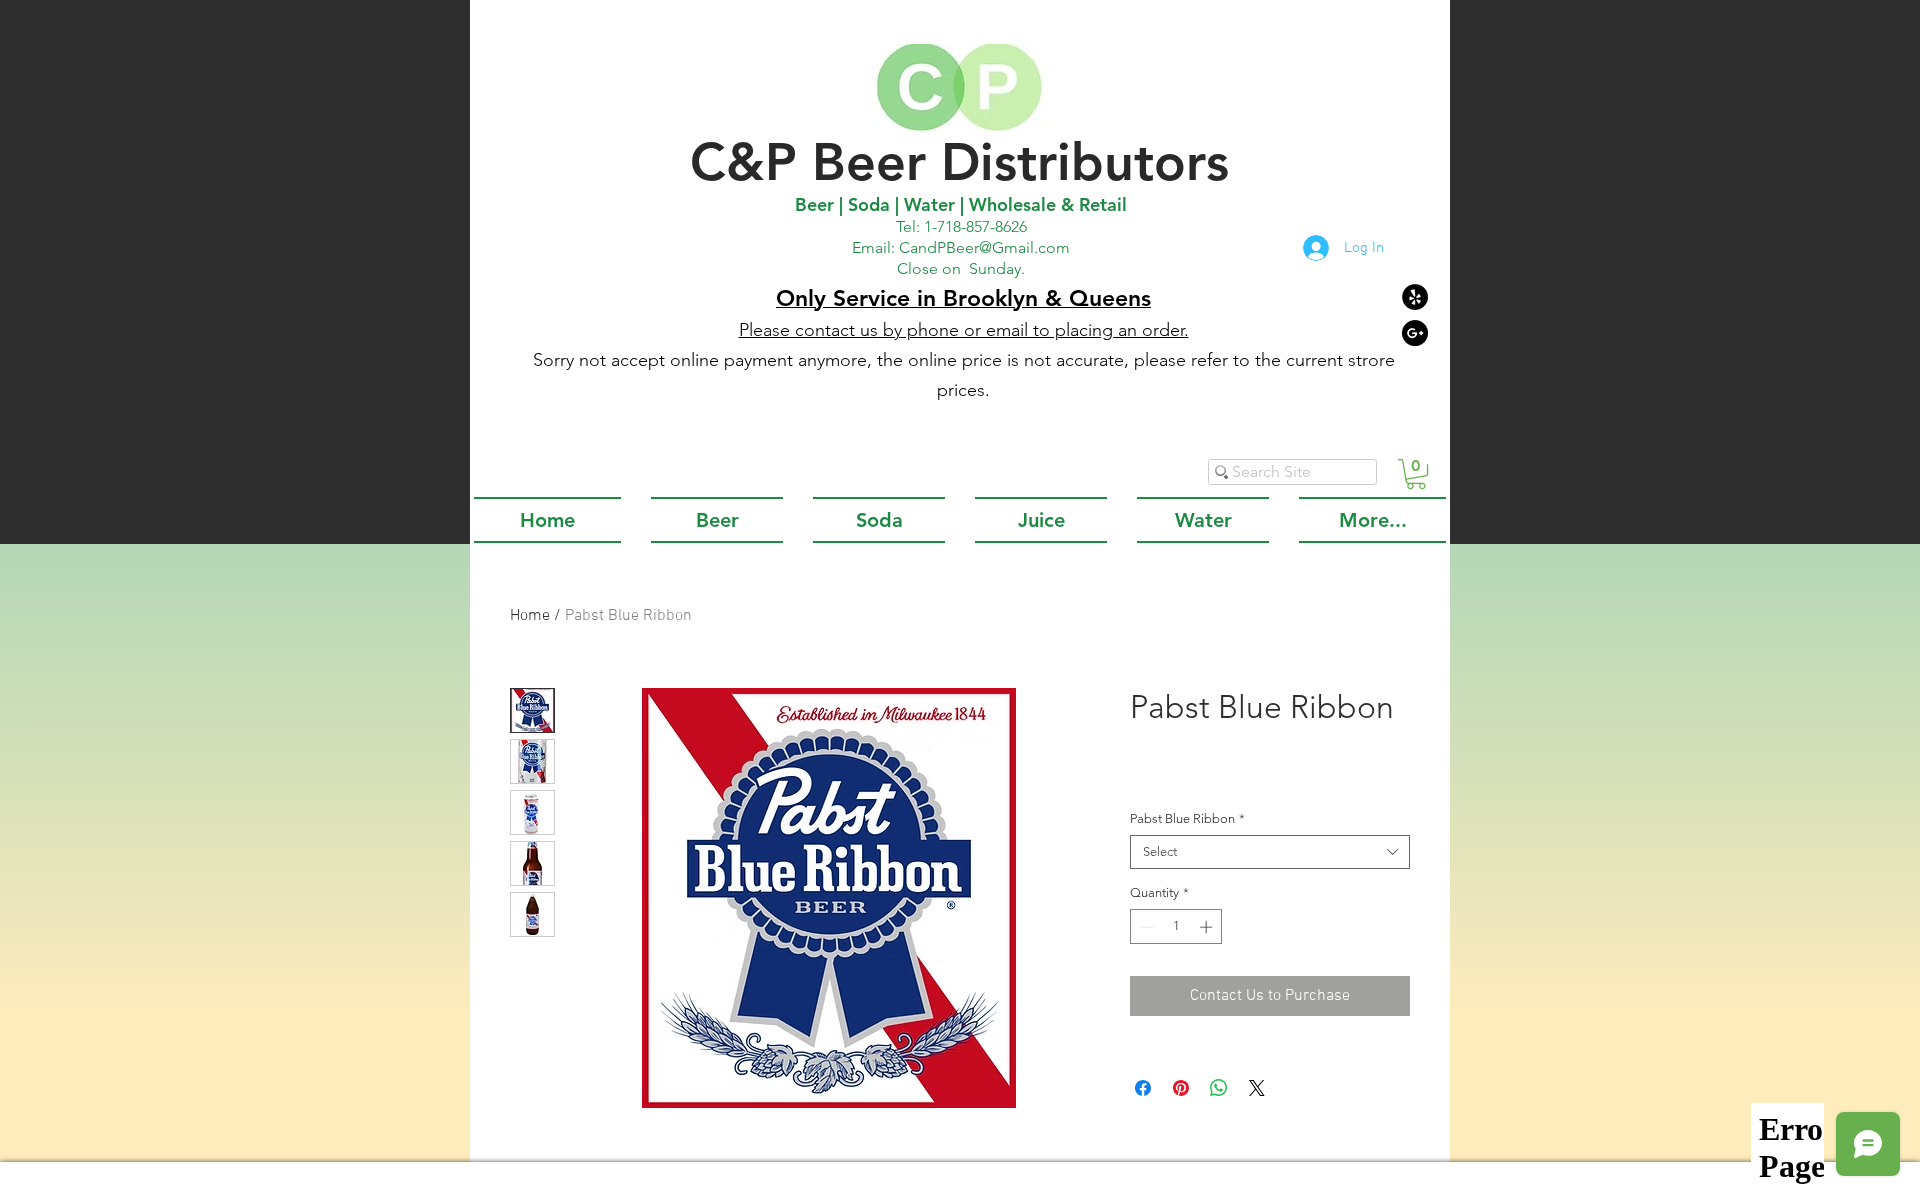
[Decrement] (1145, 927)
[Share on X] (1257, 1088)
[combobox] (1270, 852)
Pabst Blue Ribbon (1187, 818)
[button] (1416, 474)
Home (530, 616)
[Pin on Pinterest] (1181, 1088)
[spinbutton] (1176, 927)
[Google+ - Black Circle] (1415, 333)
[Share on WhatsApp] (1219, 1088)
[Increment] (1208, 927)
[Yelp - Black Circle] (1415, 297)
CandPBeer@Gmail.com (984, 247)
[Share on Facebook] (1143, 1088)
